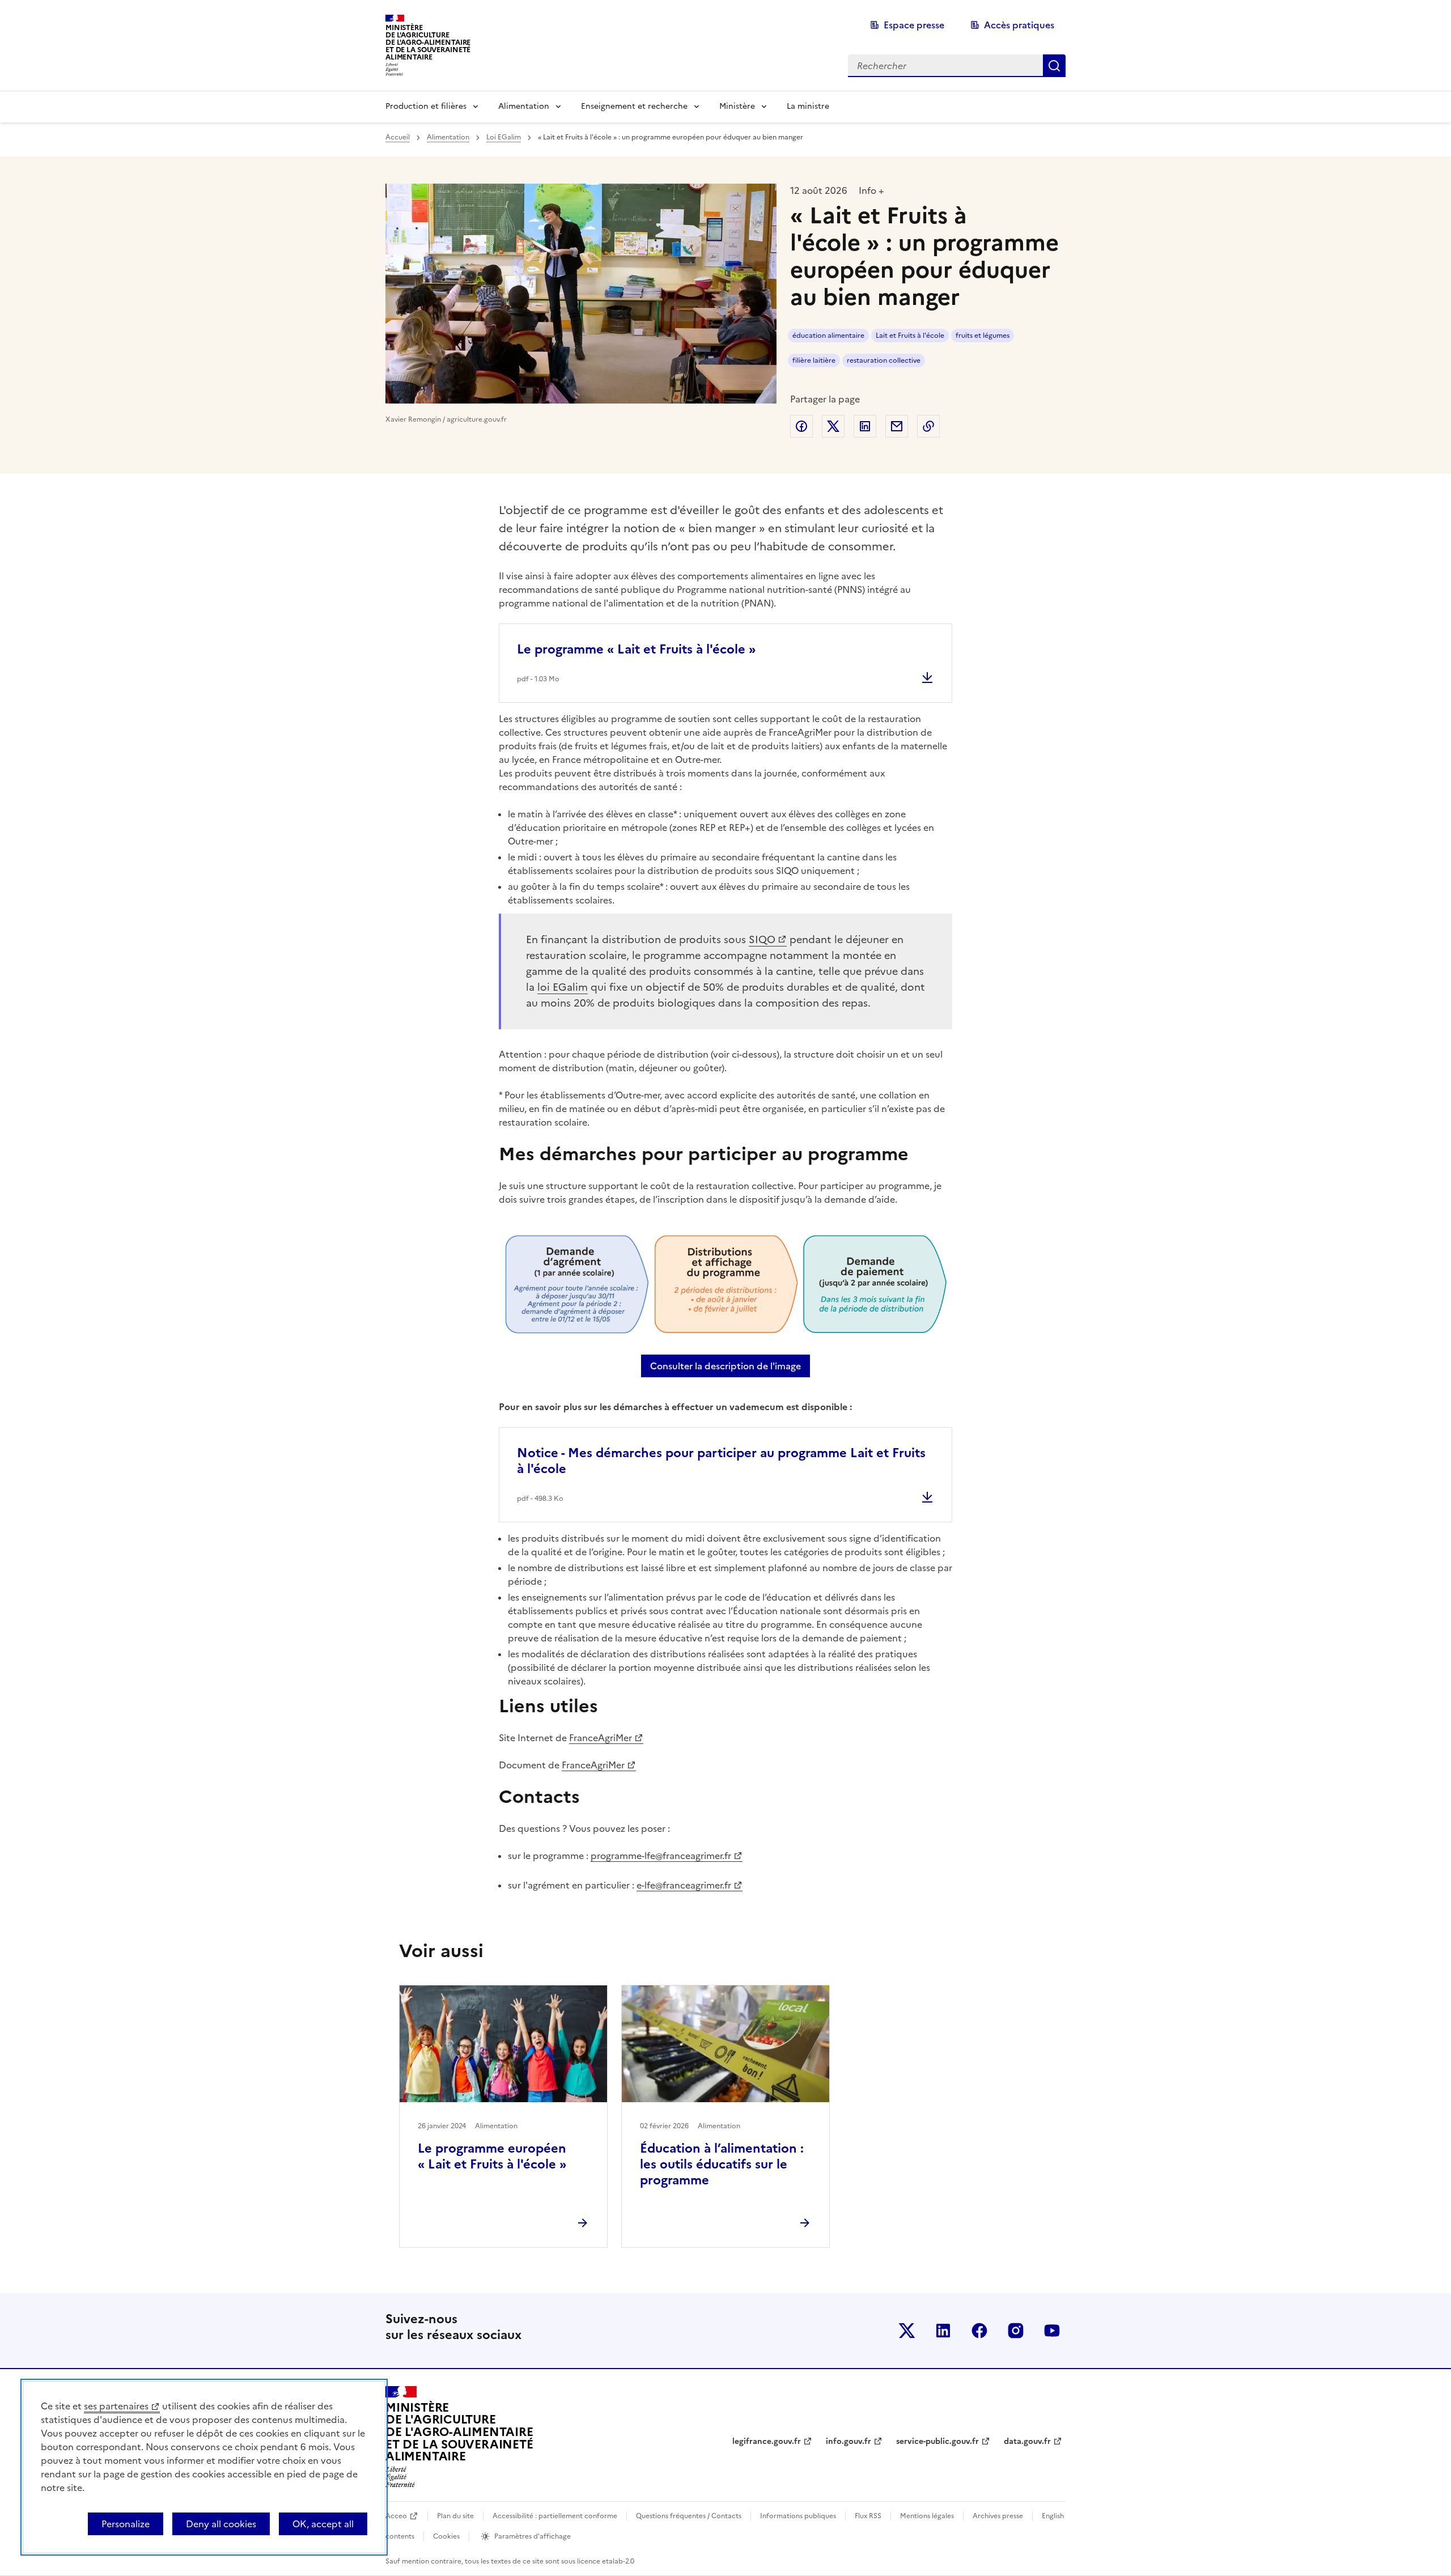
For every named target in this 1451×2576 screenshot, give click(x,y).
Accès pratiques (1019, 25)
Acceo (396, 2516)
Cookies (446, 2536)
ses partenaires (116, 2406)
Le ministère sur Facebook (979, 2331)
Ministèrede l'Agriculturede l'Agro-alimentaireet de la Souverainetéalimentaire (428, 42)
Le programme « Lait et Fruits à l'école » (636, 649)
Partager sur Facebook (801, 426)
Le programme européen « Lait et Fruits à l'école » (492, 2156)
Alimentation (524, 106)
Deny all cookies (221, 2524)
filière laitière (814, 360)
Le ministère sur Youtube (1052, 2331)
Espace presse (914, 25)
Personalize (126, 2524)
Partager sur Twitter (833, 426)
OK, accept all (323, 2524)
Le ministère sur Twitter (907, 2331)
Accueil (398, 137)
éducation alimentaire (828, 336)
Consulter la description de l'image (730, 1366)
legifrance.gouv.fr (767, 2441)
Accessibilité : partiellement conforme (555, 2516)
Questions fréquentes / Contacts (689, 2516)
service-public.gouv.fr (937, 2441)
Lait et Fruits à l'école (910, 336)
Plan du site (455, 2516)
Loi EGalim (504, 137)
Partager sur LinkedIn (865, 426)
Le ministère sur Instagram (1016, 2331)
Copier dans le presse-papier (928, 426)
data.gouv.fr (1027, 2441)
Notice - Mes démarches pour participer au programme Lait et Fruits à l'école (721, 1461)
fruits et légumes (983, 336)
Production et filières (426, 106)
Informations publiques (798, 2516)
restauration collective (884, 360)
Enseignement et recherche (634, 106)
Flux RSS (868, 2516)
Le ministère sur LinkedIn (943, 2331)
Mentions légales (927, 2516)
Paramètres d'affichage (533, 2536)
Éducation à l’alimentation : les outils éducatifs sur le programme (722, 2164)
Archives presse (998, 2516)
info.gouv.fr (848, 2441)
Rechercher (1054, 66)
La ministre (808, 106)
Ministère (737, 106)
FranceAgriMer (601, 1738)
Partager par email (897, 426)
